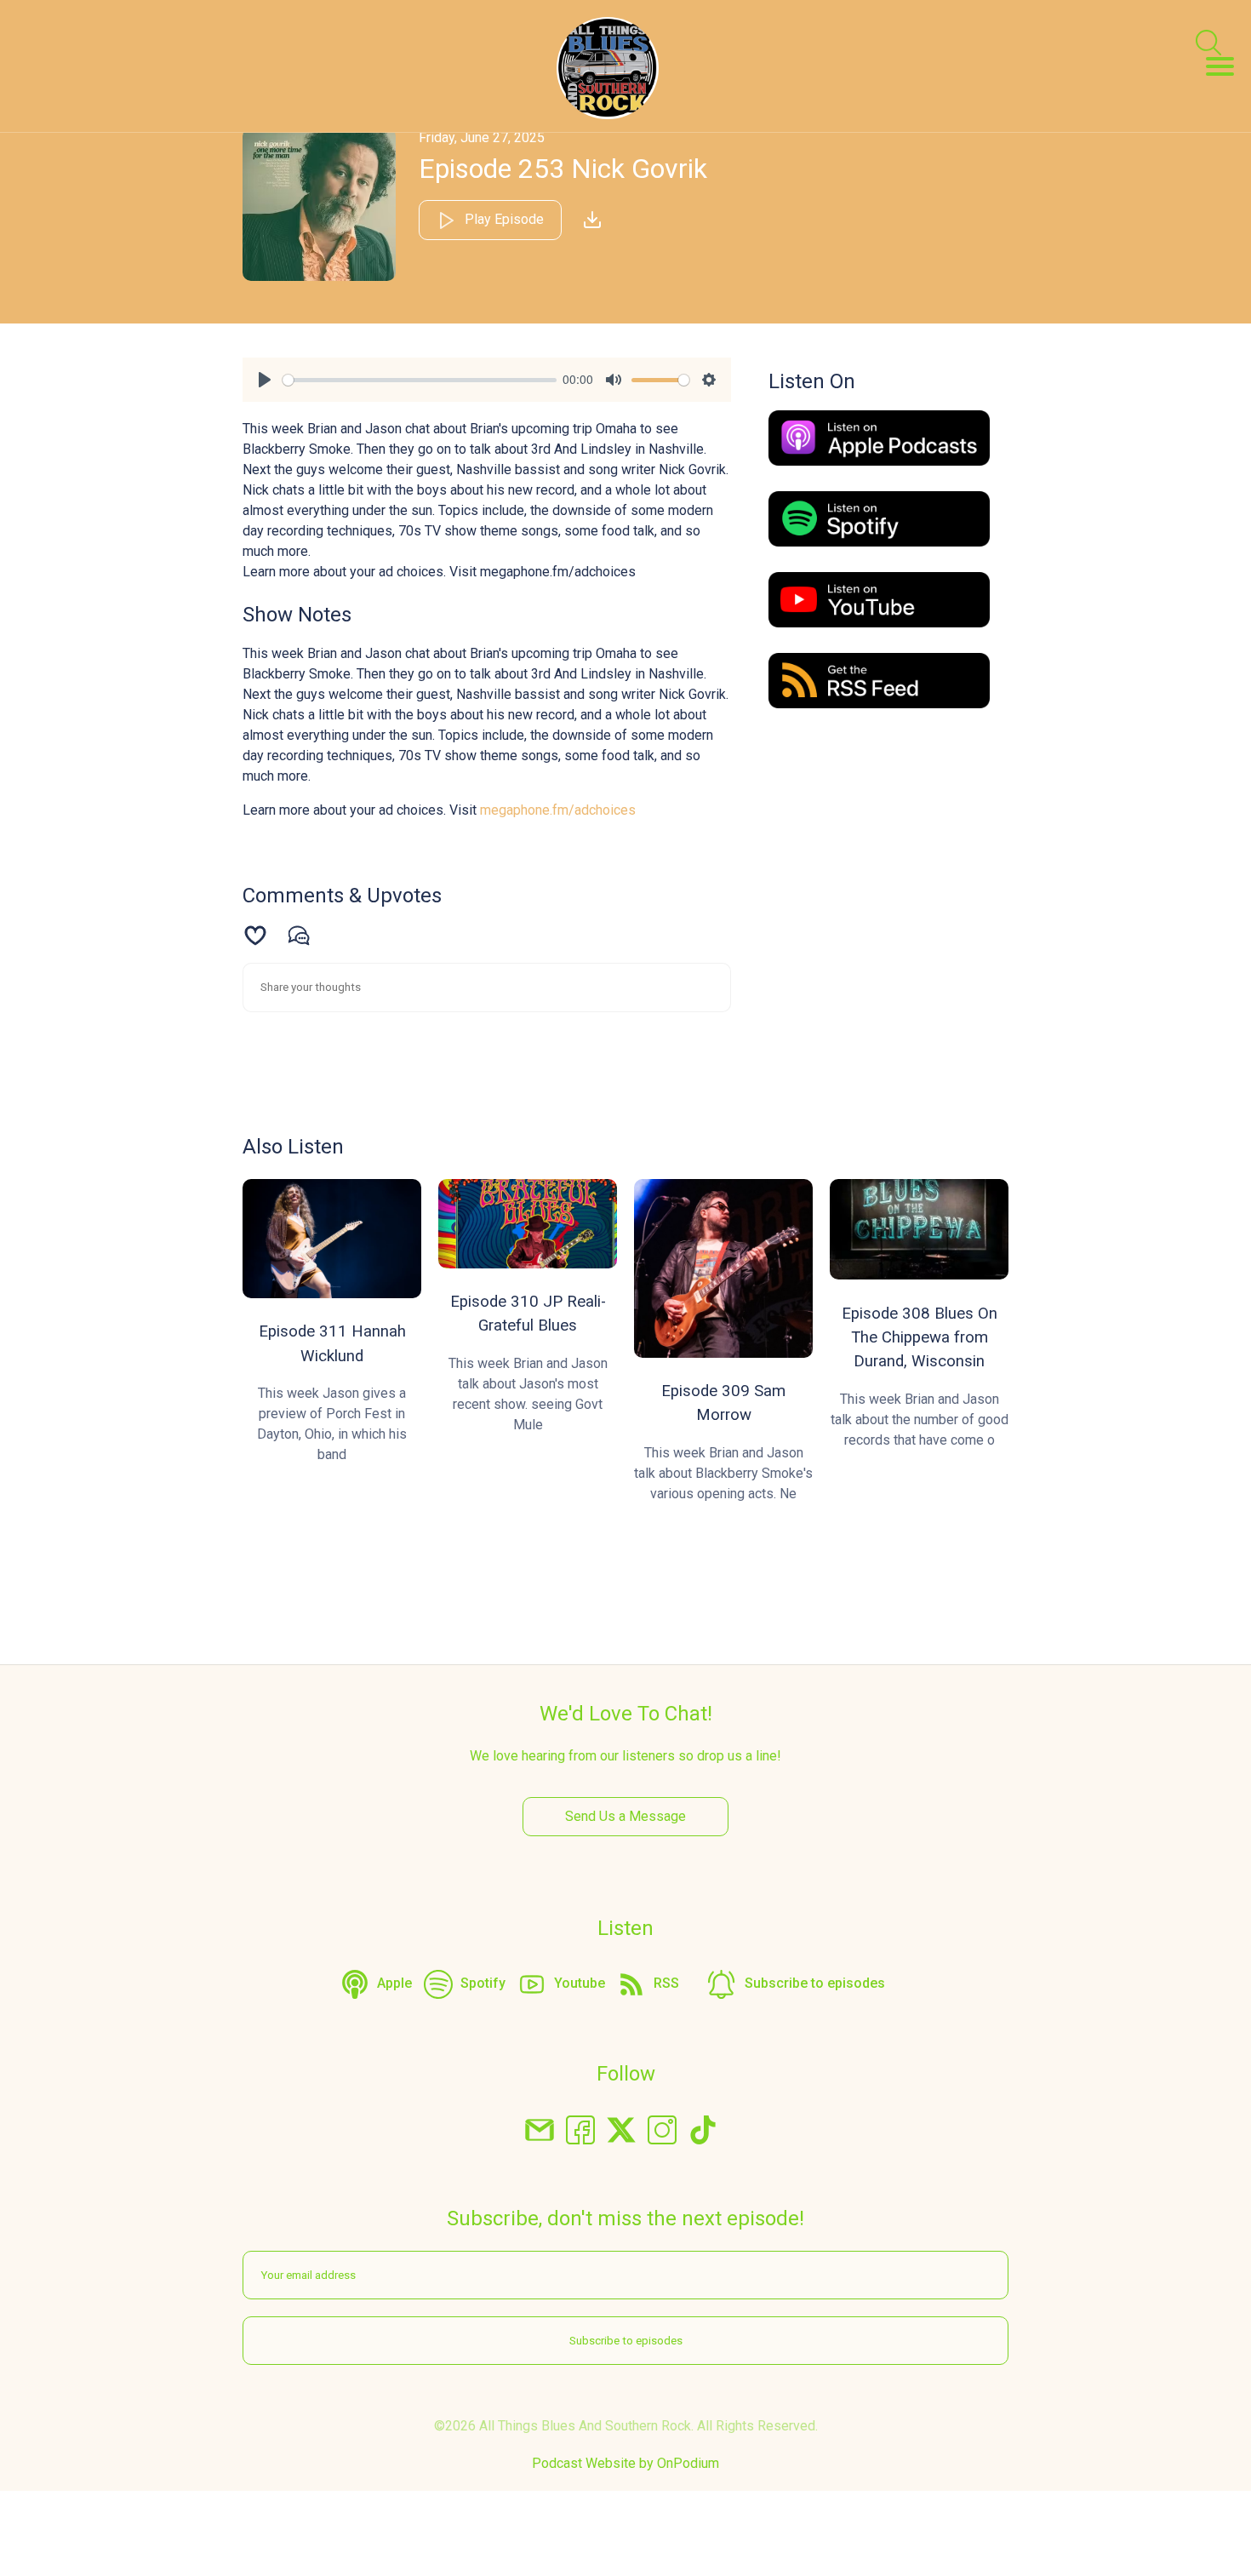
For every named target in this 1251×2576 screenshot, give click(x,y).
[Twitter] (621, 2129)
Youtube (580, 1983)
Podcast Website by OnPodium (625, 2463)
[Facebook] (580, 2129)
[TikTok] (703, 2129)
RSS (666, 1983)
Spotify (483, 1983)
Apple (394, 1983)
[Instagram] (662, 2129)
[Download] (592, 220)
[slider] (420, 380)
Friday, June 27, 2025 (482, 137)
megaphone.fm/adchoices (558, 810)
